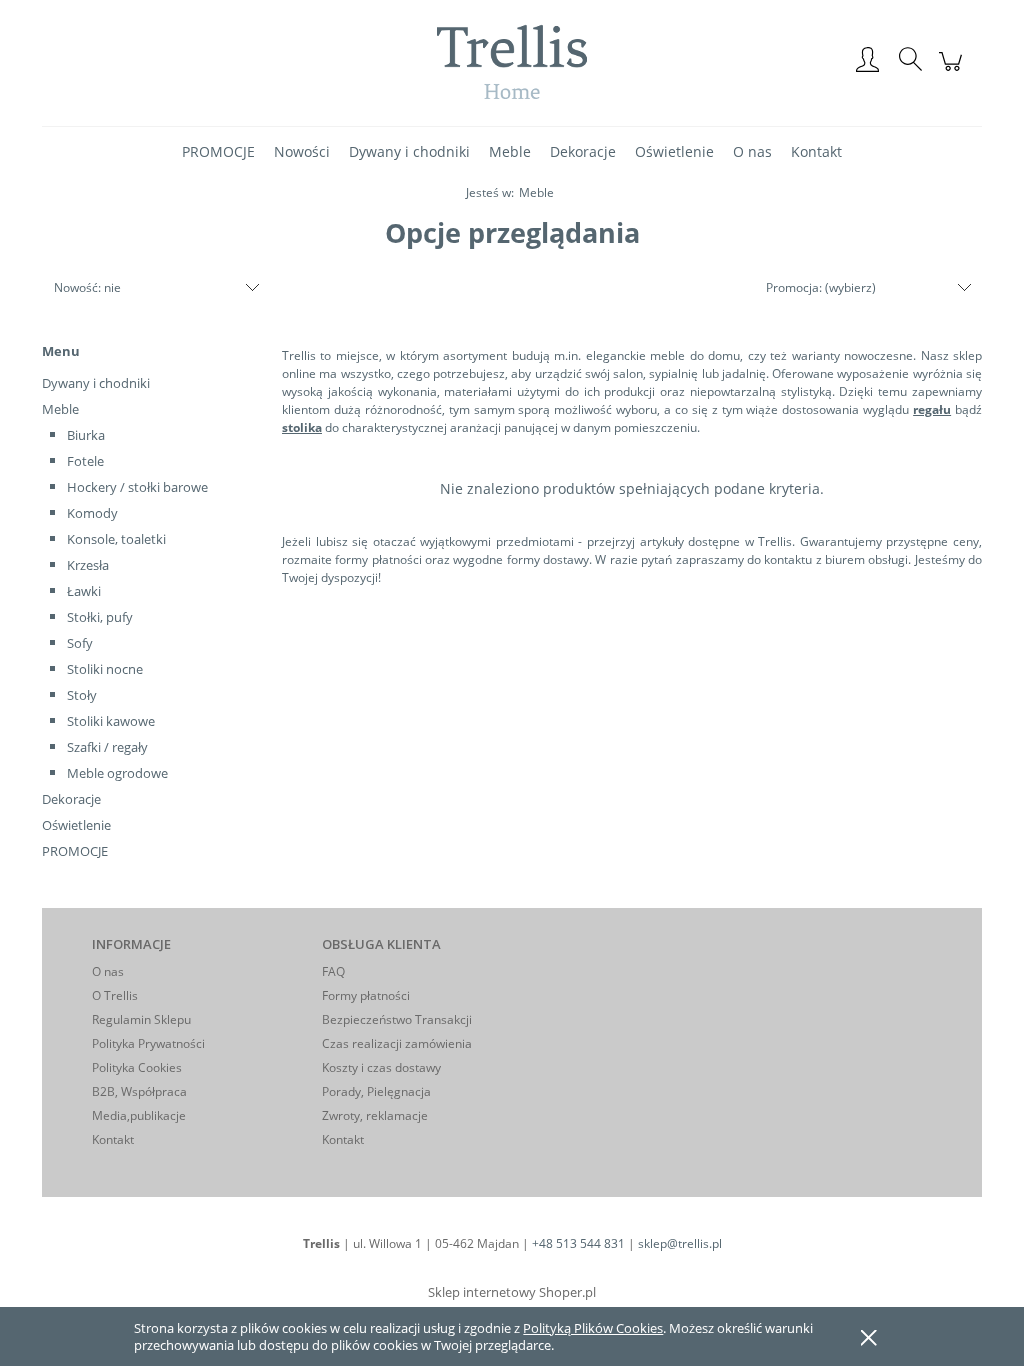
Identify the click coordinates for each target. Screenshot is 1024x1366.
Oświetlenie (76, 825)
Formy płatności (366, 995)
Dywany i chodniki (96, 383)
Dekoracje (71, 799)
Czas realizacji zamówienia (397, 1043)
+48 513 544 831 (578, 1243)
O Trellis (115, 995)
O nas (108, 971)
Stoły (82, 695)
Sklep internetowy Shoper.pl (512, 1292)
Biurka (86, 435)
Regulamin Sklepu (141, 1019)
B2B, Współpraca (139, 1091)
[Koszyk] (953, 72)
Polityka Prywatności (148, 1043)
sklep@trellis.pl (680, 1243)
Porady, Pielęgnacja (376, 1091)
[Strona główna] (512, 61)
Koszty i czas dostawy (381, 1067)
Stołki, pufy (100, 617)
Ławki (84, 591)
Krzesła (88, 565)
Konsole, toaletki (116, 539)
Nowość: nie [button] (87, 287)
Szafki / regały (107, 747)
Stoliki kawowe (111, 721)
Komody (92, 513)
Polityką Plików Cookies (593, 1328)
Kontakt (113, 1139)
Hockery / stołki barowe (137, 487)
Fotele (85, 461)
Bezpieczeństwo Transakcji (397, 1019)
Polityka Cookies (137, 1067)
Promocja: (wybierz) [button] (821, 287)
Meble (60, 409)
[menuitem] (218, 151)
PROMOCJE (75, 851)
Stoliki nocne (105, 669)
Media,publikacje (139, 1115)
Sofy (80, 643)
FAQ (333, 971)
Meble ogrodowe (117, 773)
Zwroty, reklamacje (375, 1115)
